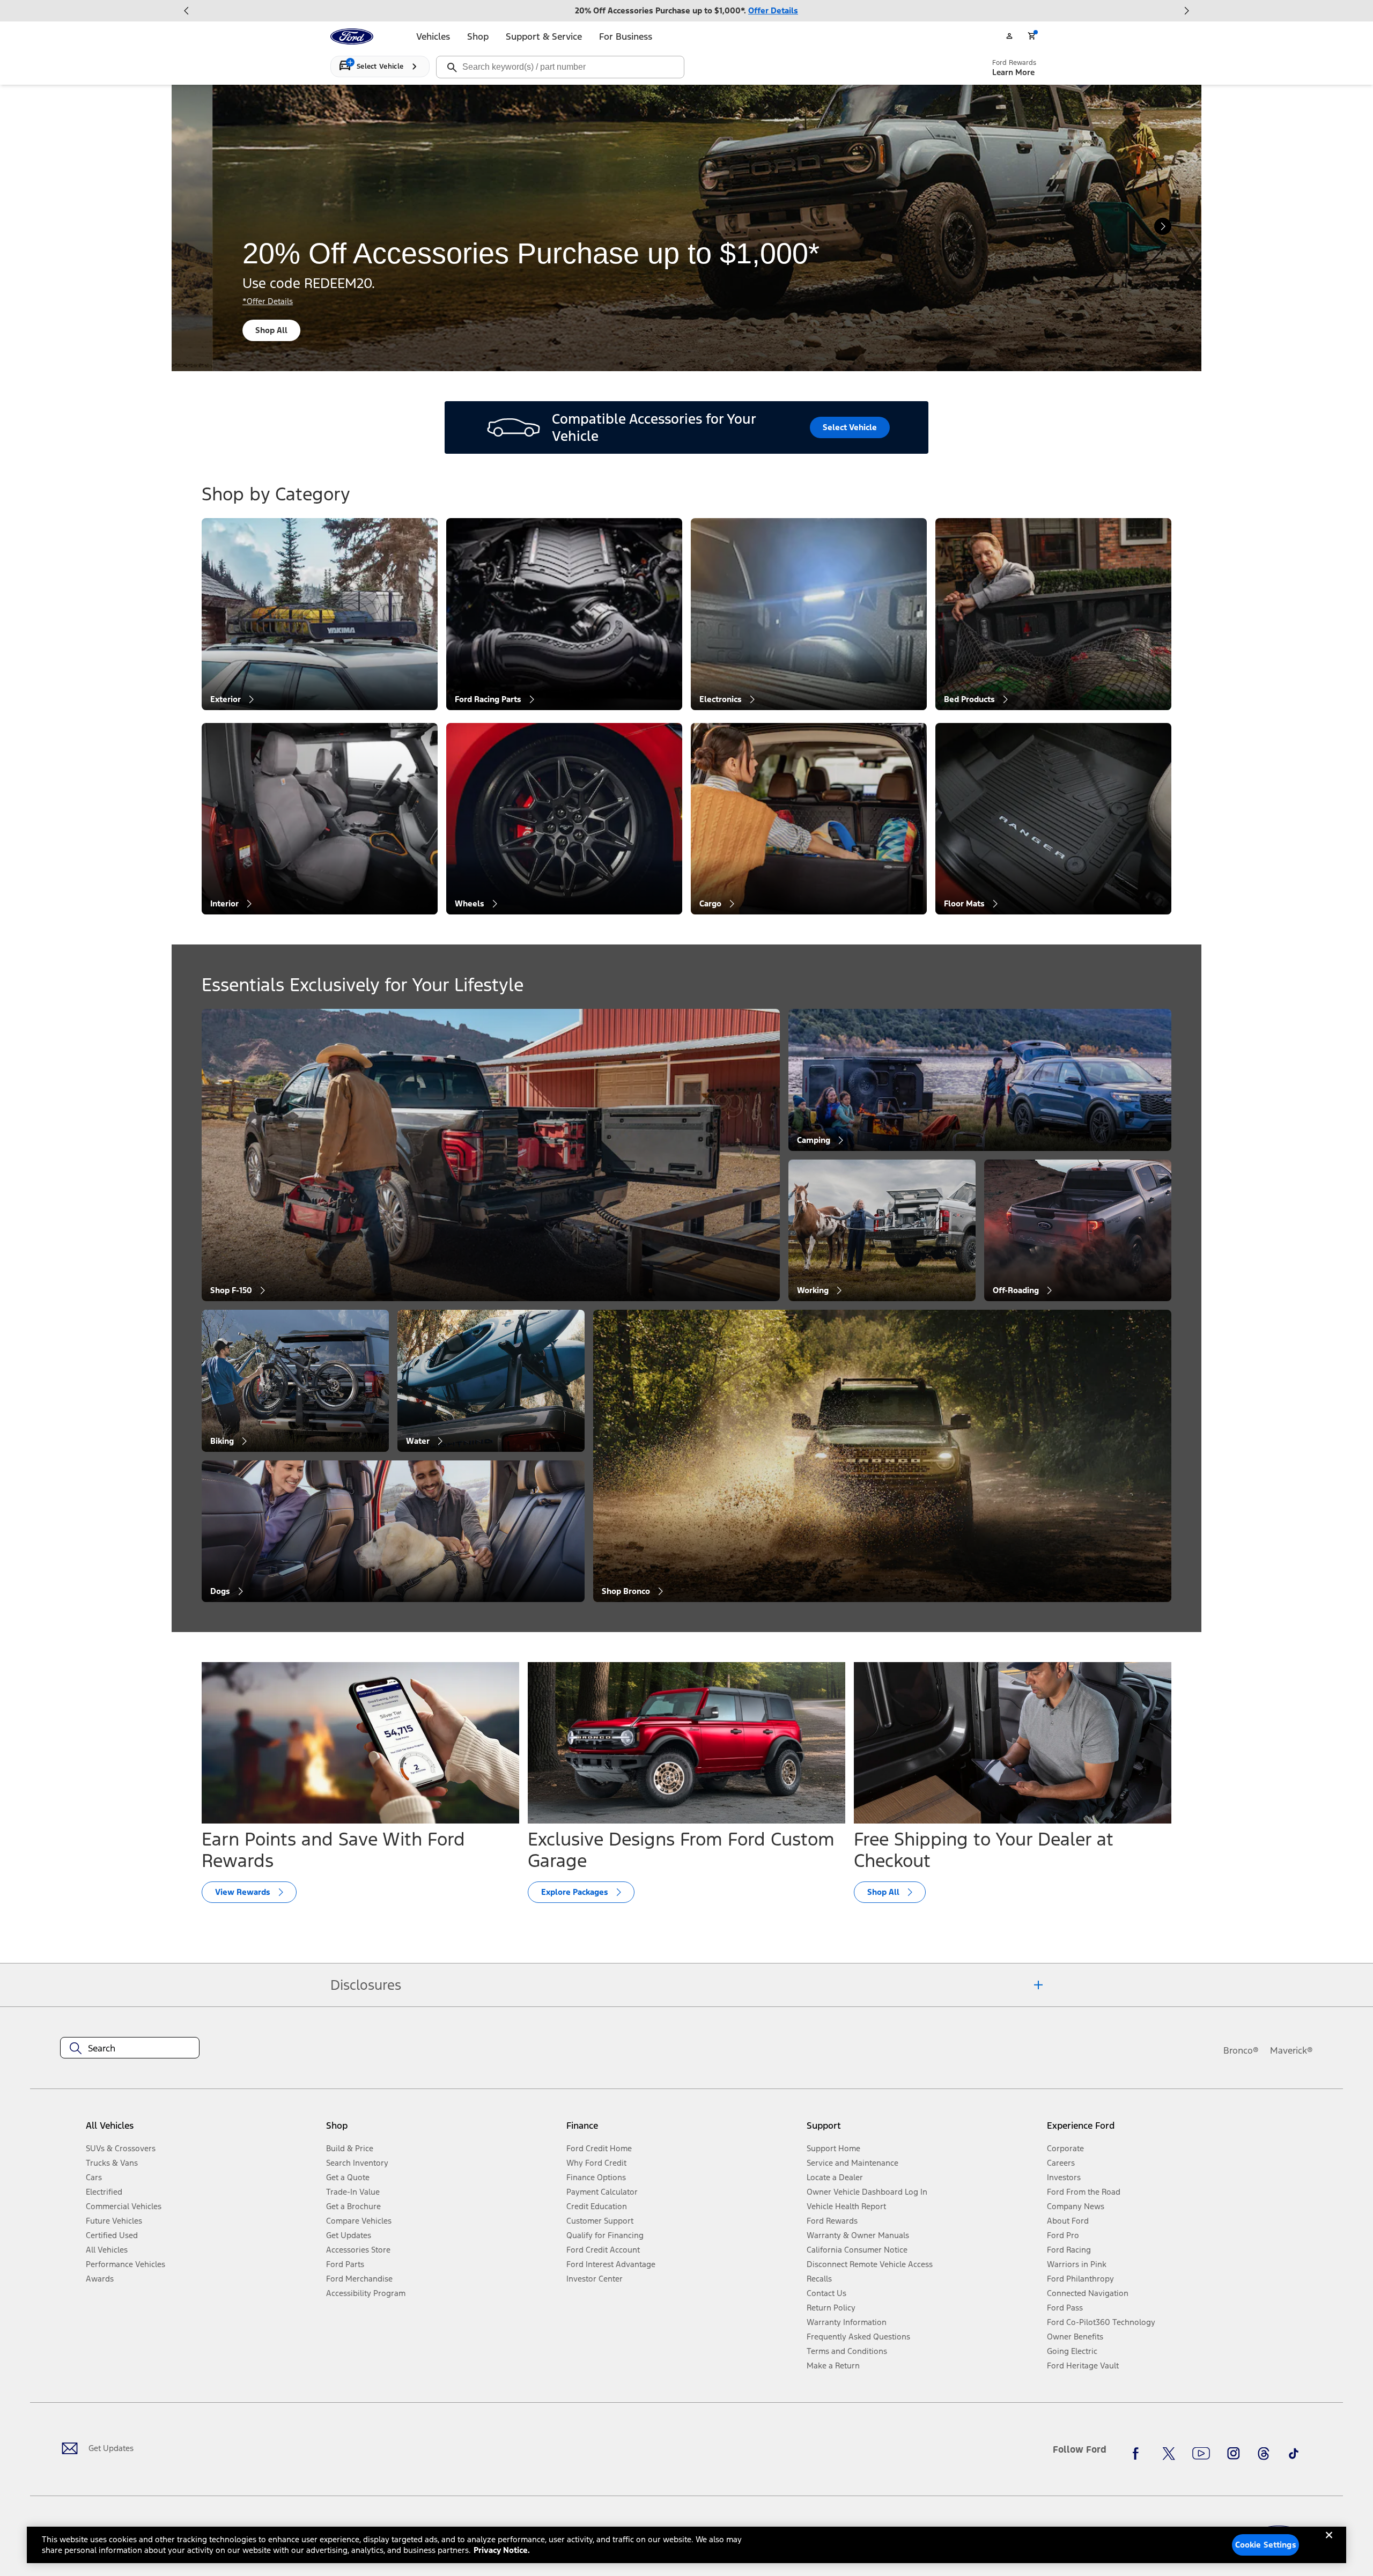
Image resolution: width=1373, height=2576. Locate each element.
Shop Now (234, 330)
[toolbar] (686, 11)
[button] (442, 2130)
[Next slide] (1186, 11)
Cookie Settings (1266, 2545)
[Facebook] (1139, 2454)
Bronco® (1241, 2050)
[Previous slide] (187, 11)
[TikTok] (1294, 2454)
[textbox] (130, 2048)
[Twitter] (1169, 2454)
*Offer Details (227, 301)
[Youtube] (1201, 2454)
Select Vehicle (850, 427)
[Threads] (1264, 2454)
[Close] (1329, 2544)
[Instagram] (1234, 2454)
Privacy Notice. (502, 2550)
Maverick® (1291, 2050)
